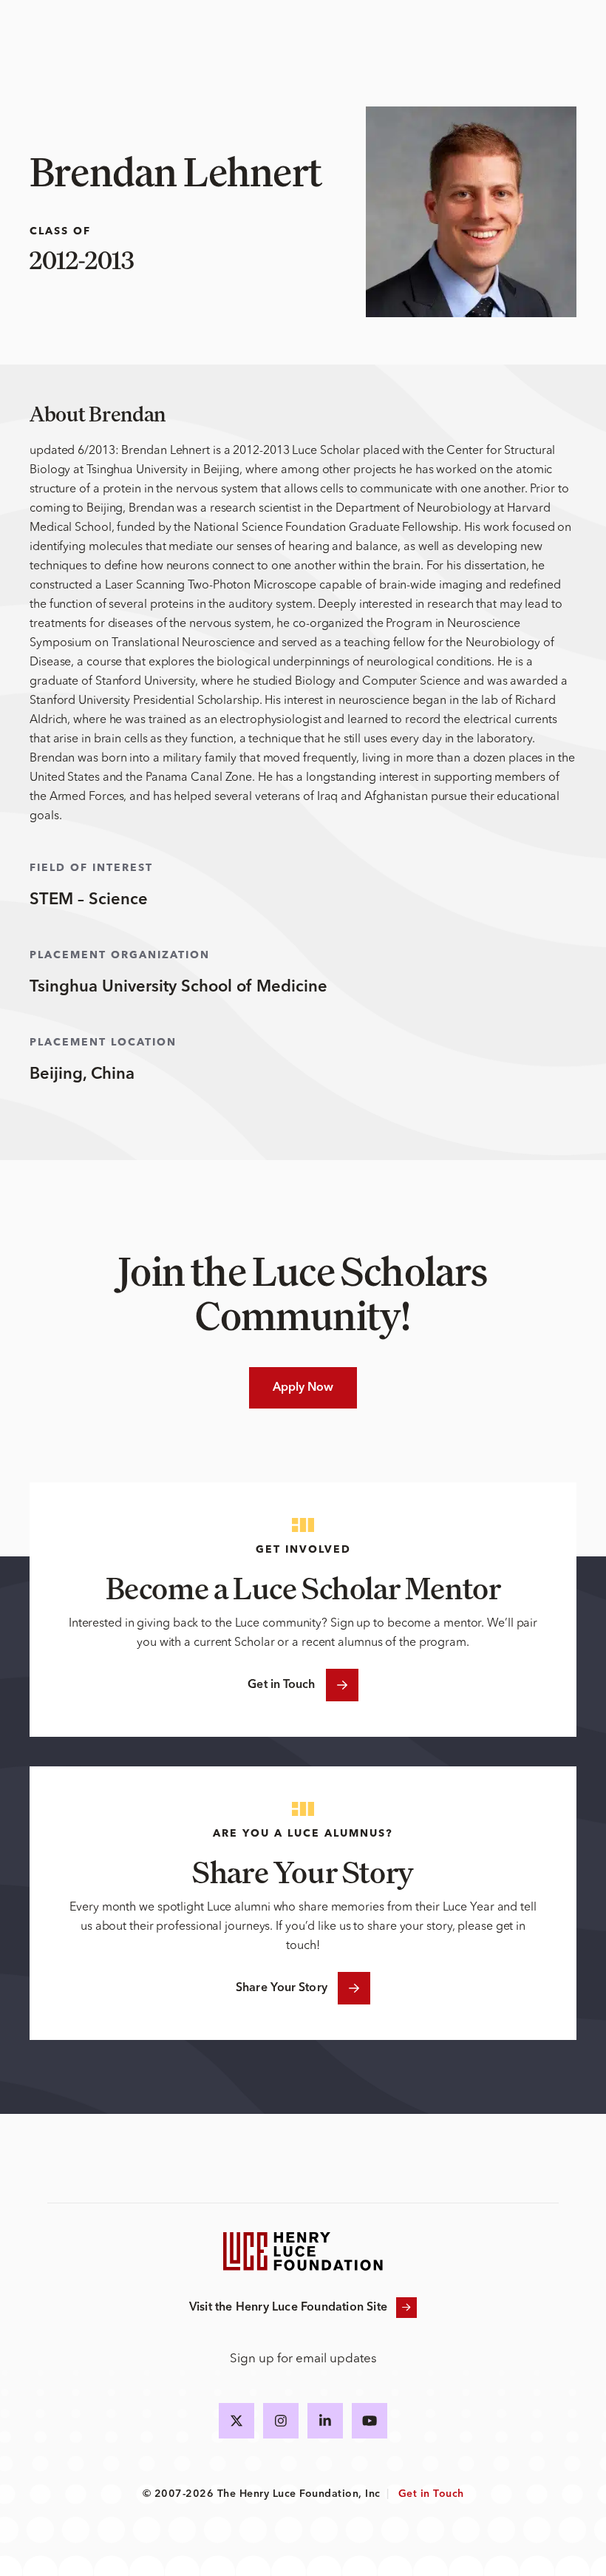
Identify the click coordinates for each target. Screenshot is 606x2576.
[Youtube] (370, 2421)
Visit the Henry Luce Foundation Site (288, 2308)
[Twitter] (236, 2421)
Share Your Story (282, 1988)
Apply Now (303, 1388)
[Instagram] (281, 2421)
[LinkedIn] (325, 2421)
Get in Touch (281, 1685)
